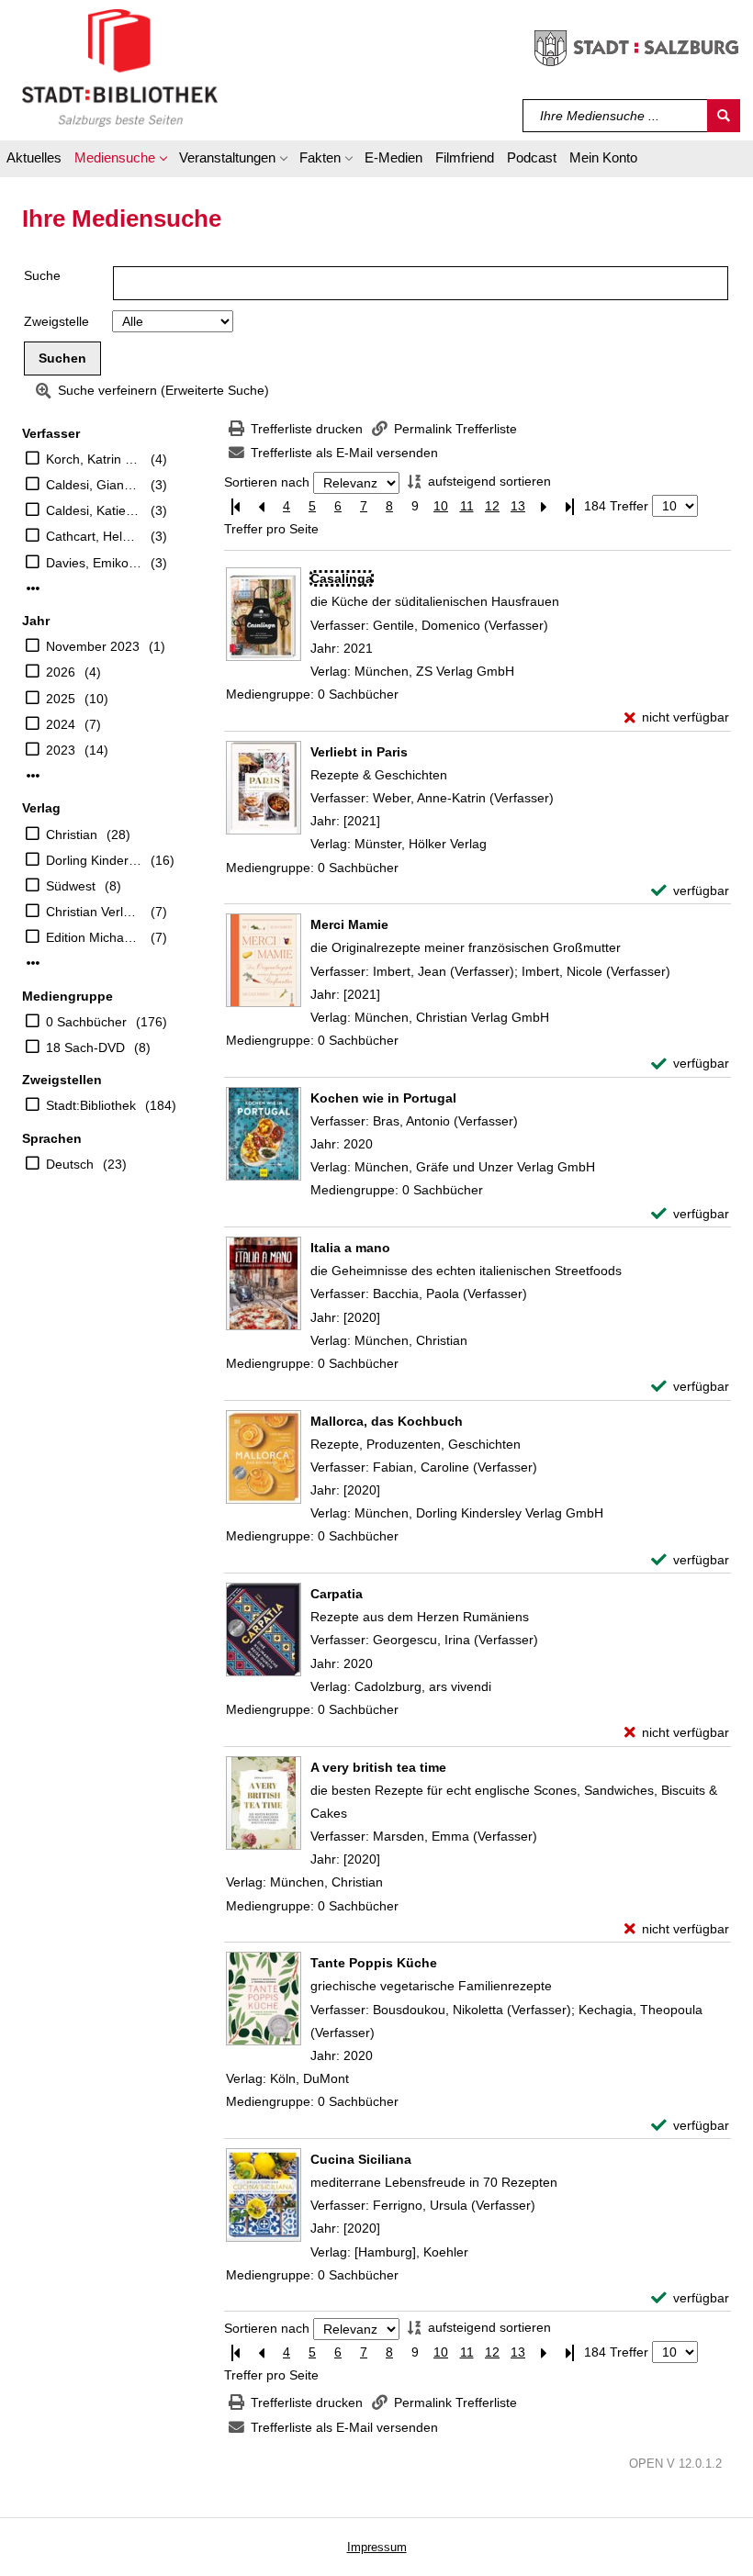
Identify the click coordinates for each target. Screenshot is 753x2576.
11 (467, 506)
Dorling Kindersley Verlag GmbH (94, 860)
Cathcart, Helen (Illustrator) (94, 536)
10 (441, 506)
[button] (120, 161)
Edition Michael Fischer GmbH (94, 937)
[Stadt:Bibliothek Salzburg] (120, 67)
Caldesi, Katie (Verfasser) (94, 510)
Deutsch (70, 1164)
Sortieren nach (267, 483)
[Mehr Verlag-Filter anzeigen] (33, 963)
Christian (72, 834)
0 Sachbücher (86, 1022)
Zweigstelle (56, 321)
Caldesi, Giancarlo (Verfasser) (94, 485)
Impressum (377, 2547)
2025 (61, 699)
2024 (61, 724)
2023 (61, 750)
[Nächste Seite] (544, 506)
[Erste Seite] (235, 506)
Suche (42, 275)
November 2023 (93, 646)
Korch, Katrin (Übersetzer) (94, 459)
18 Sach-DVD (85, 1047)
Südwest (71, 886)
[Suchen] (724, 116)
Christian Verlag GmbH (94, 912)
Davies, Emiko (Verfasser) (94, 563)
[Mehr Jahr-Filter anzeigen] (33, 776)
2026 (61, 672)
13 (518, 506)
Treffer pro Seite (271, 529)
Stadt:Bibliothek (91, 1105)
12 (492, 506)
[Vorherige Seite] (261, 506)
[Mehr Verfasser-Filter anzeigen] (33, 588)
